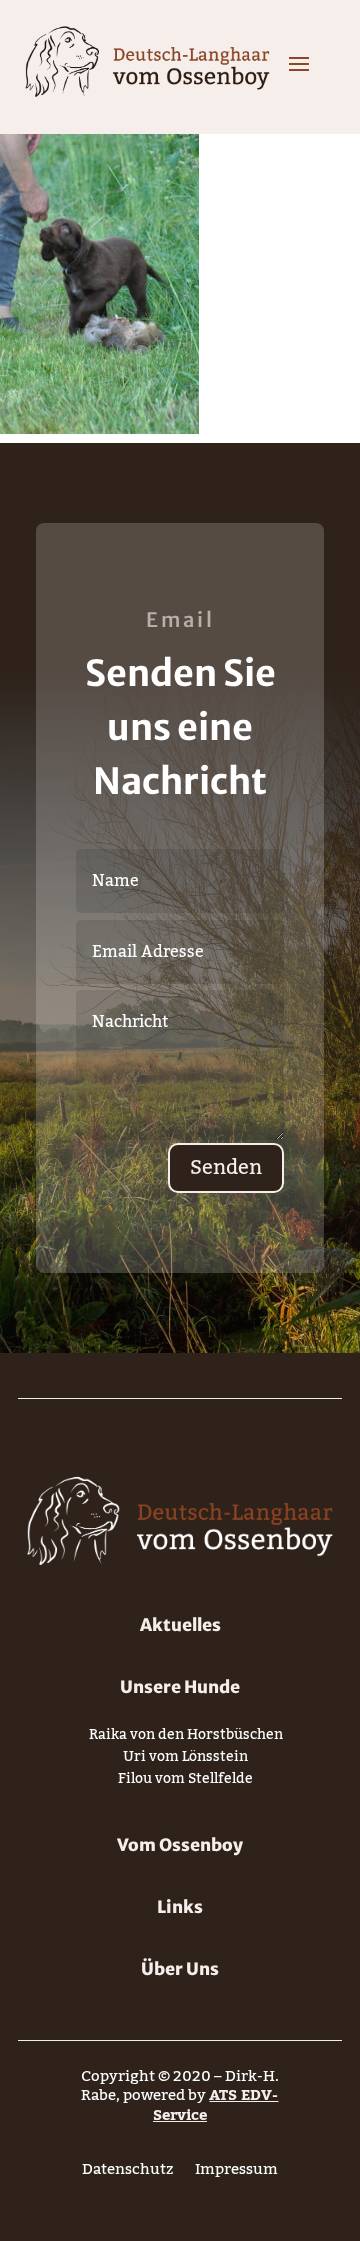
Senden (226, 1168)
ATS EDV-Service (216, 2105)
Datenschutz (127, 2173)
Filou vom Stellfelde (185, 1782)
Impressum (236, 2173)
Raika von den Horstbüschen (186, 1738)
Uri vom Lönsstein (185, 1760)
